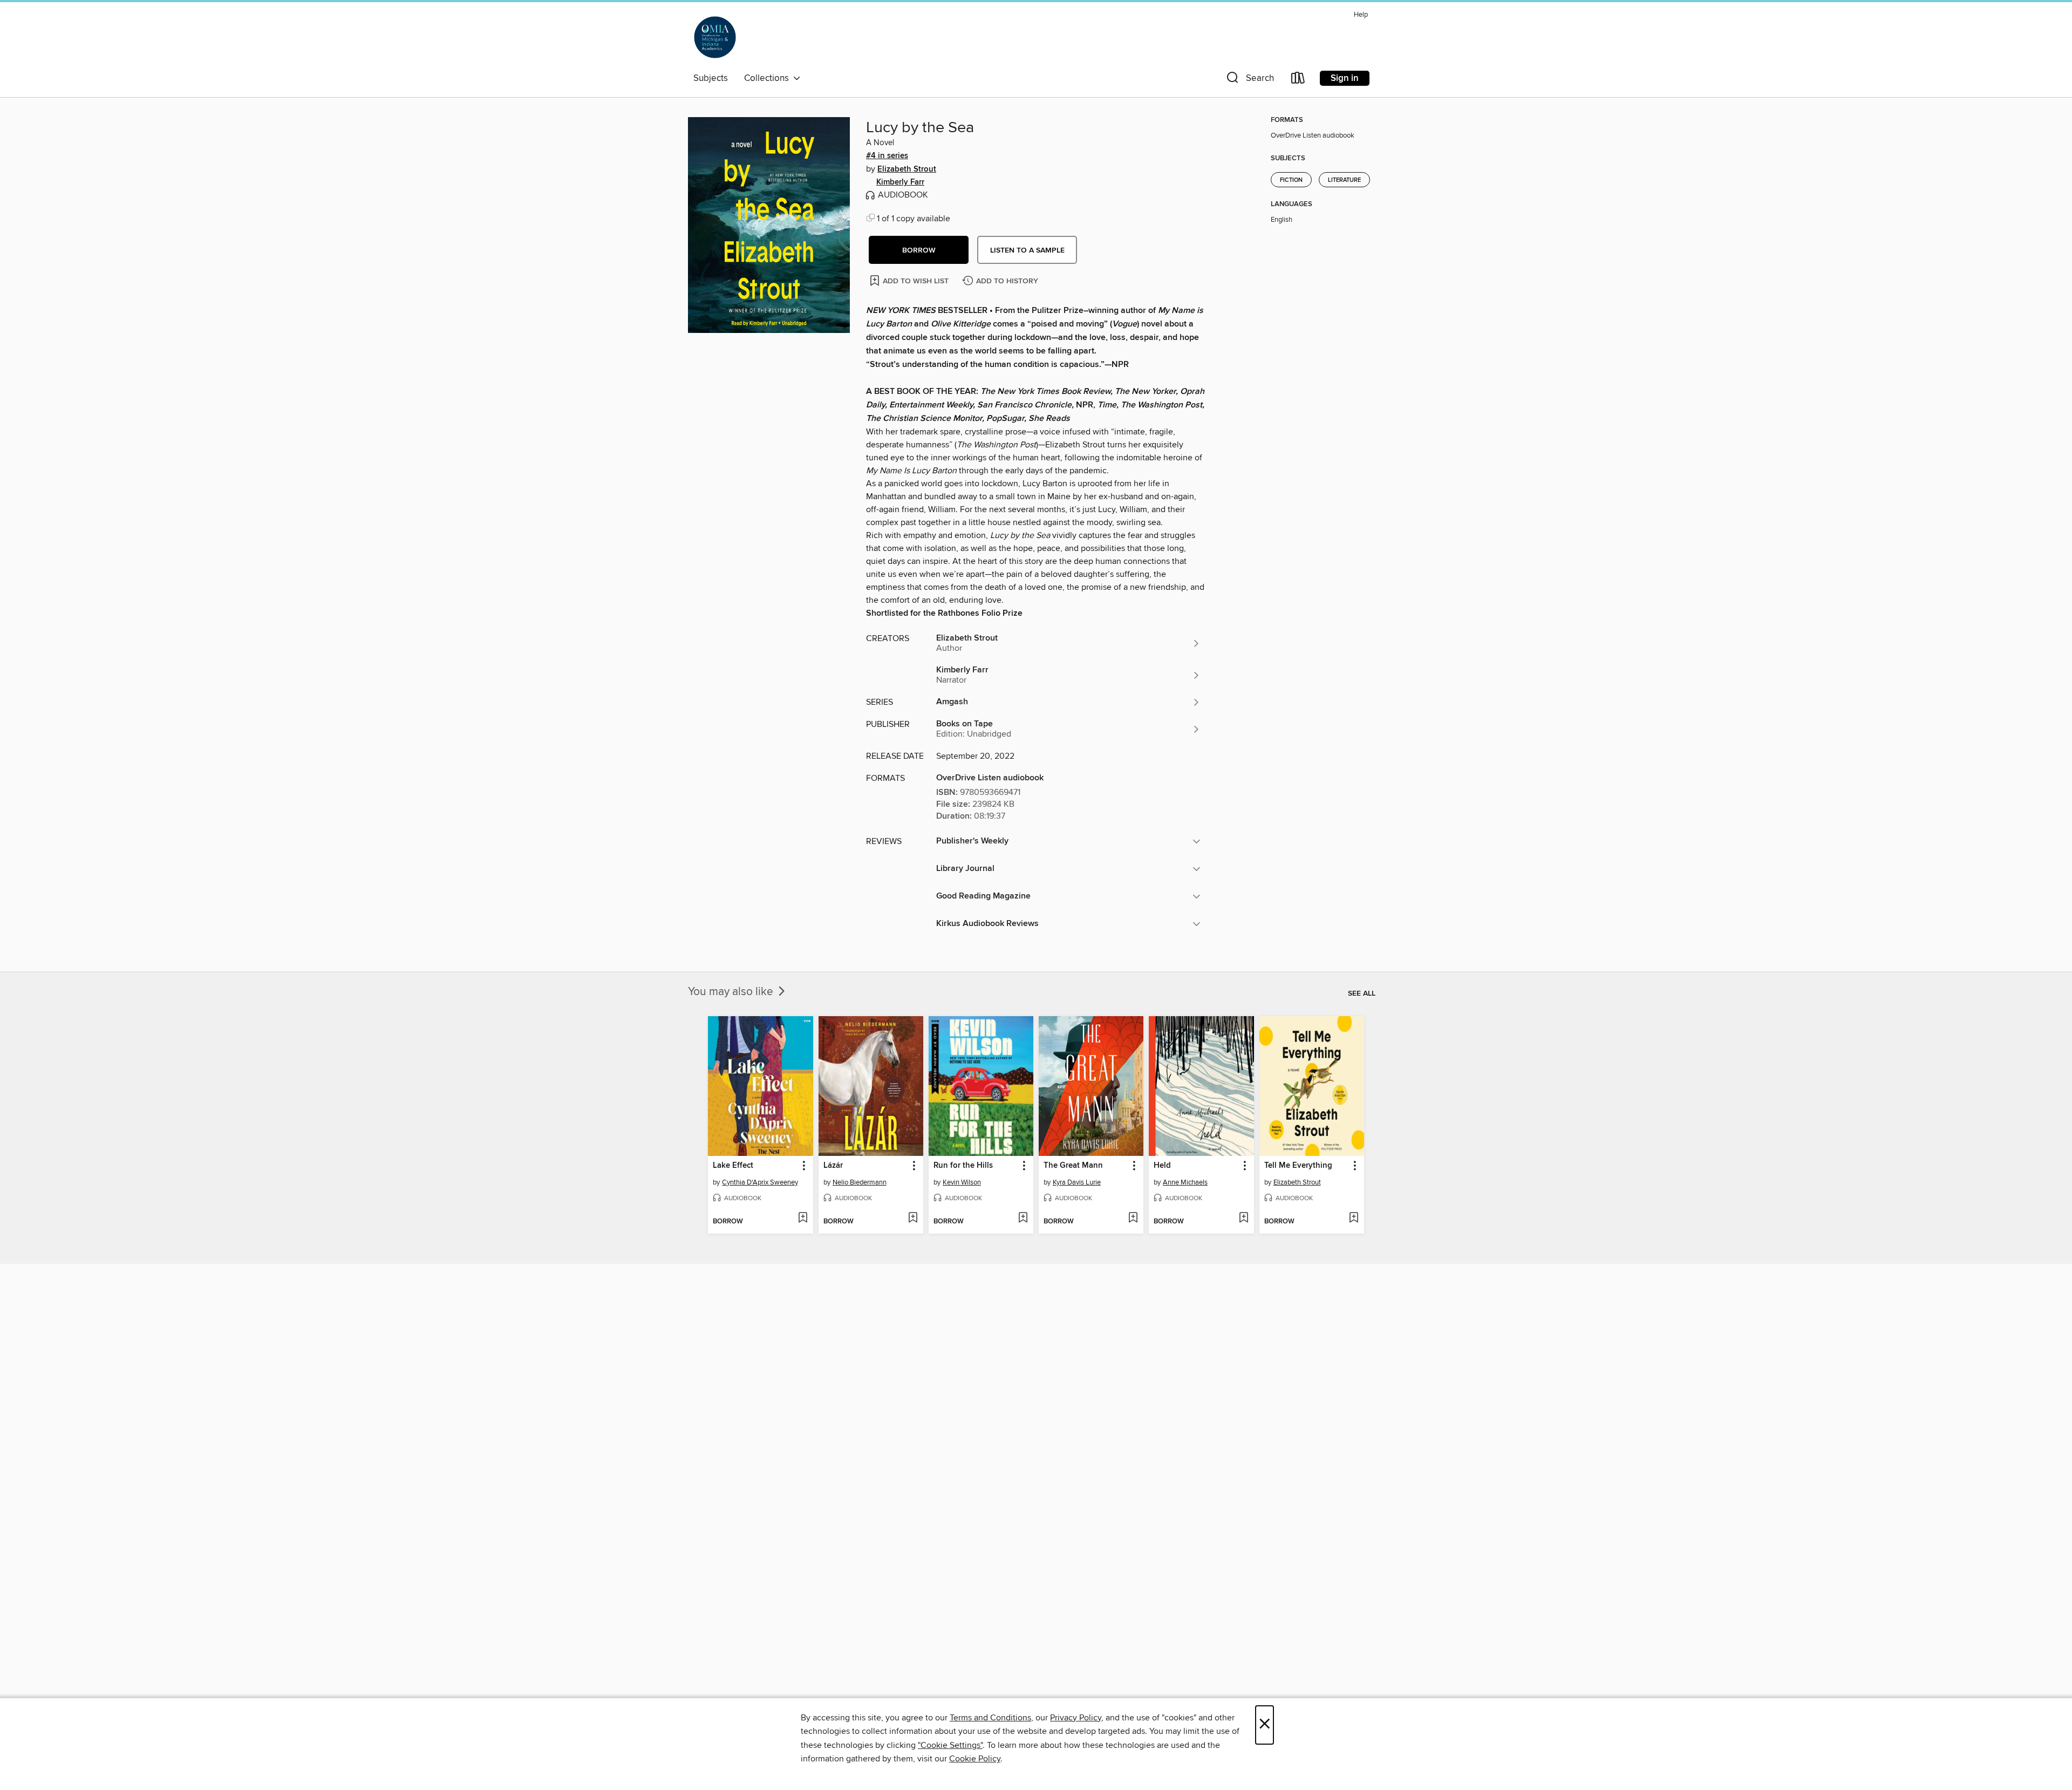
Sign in (1345, 78)
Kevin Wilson (962, 1182)
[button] (1249, 80)
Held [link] (1162, 1166)
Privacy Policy (1076, 1718)
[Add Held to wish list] (1243, 1219)
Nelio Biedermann (860, 1182)
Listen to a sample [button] (1027, 250)
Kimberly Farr (900, 182)
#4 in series (887, 156)
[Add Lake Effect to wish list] (803, 1219)
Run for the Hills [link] (963, 1166)
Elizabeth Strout (907, 169)
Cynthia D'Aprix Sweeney (760, 1182)
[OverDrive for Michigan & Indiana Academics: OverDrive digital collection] (715, 37)
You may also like (732, 992)
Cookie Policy (975, 1759)
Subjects (711, 78)
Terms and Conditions (990, 1718)
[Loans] (1298, 80)
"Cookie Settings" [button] (950, 1745)
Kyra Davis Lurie (1077, 1182)
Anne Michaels (1185, 1182)
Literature (1344, 180)
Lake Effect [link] (733, 1166)
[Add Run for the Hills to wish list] (1023, 1219)
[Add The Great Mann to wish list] (1133, 1219)
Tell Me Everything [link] (1298, 1166)
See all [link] (1362, 993)
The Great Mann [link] (1073, 1166)
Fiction (1291, 180)
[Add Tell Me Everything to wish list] (1354, 1219)
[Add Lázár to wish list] (913, 1219)
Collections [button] (769, 78)
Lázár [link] (833, 1166)
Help (1361, 15)
